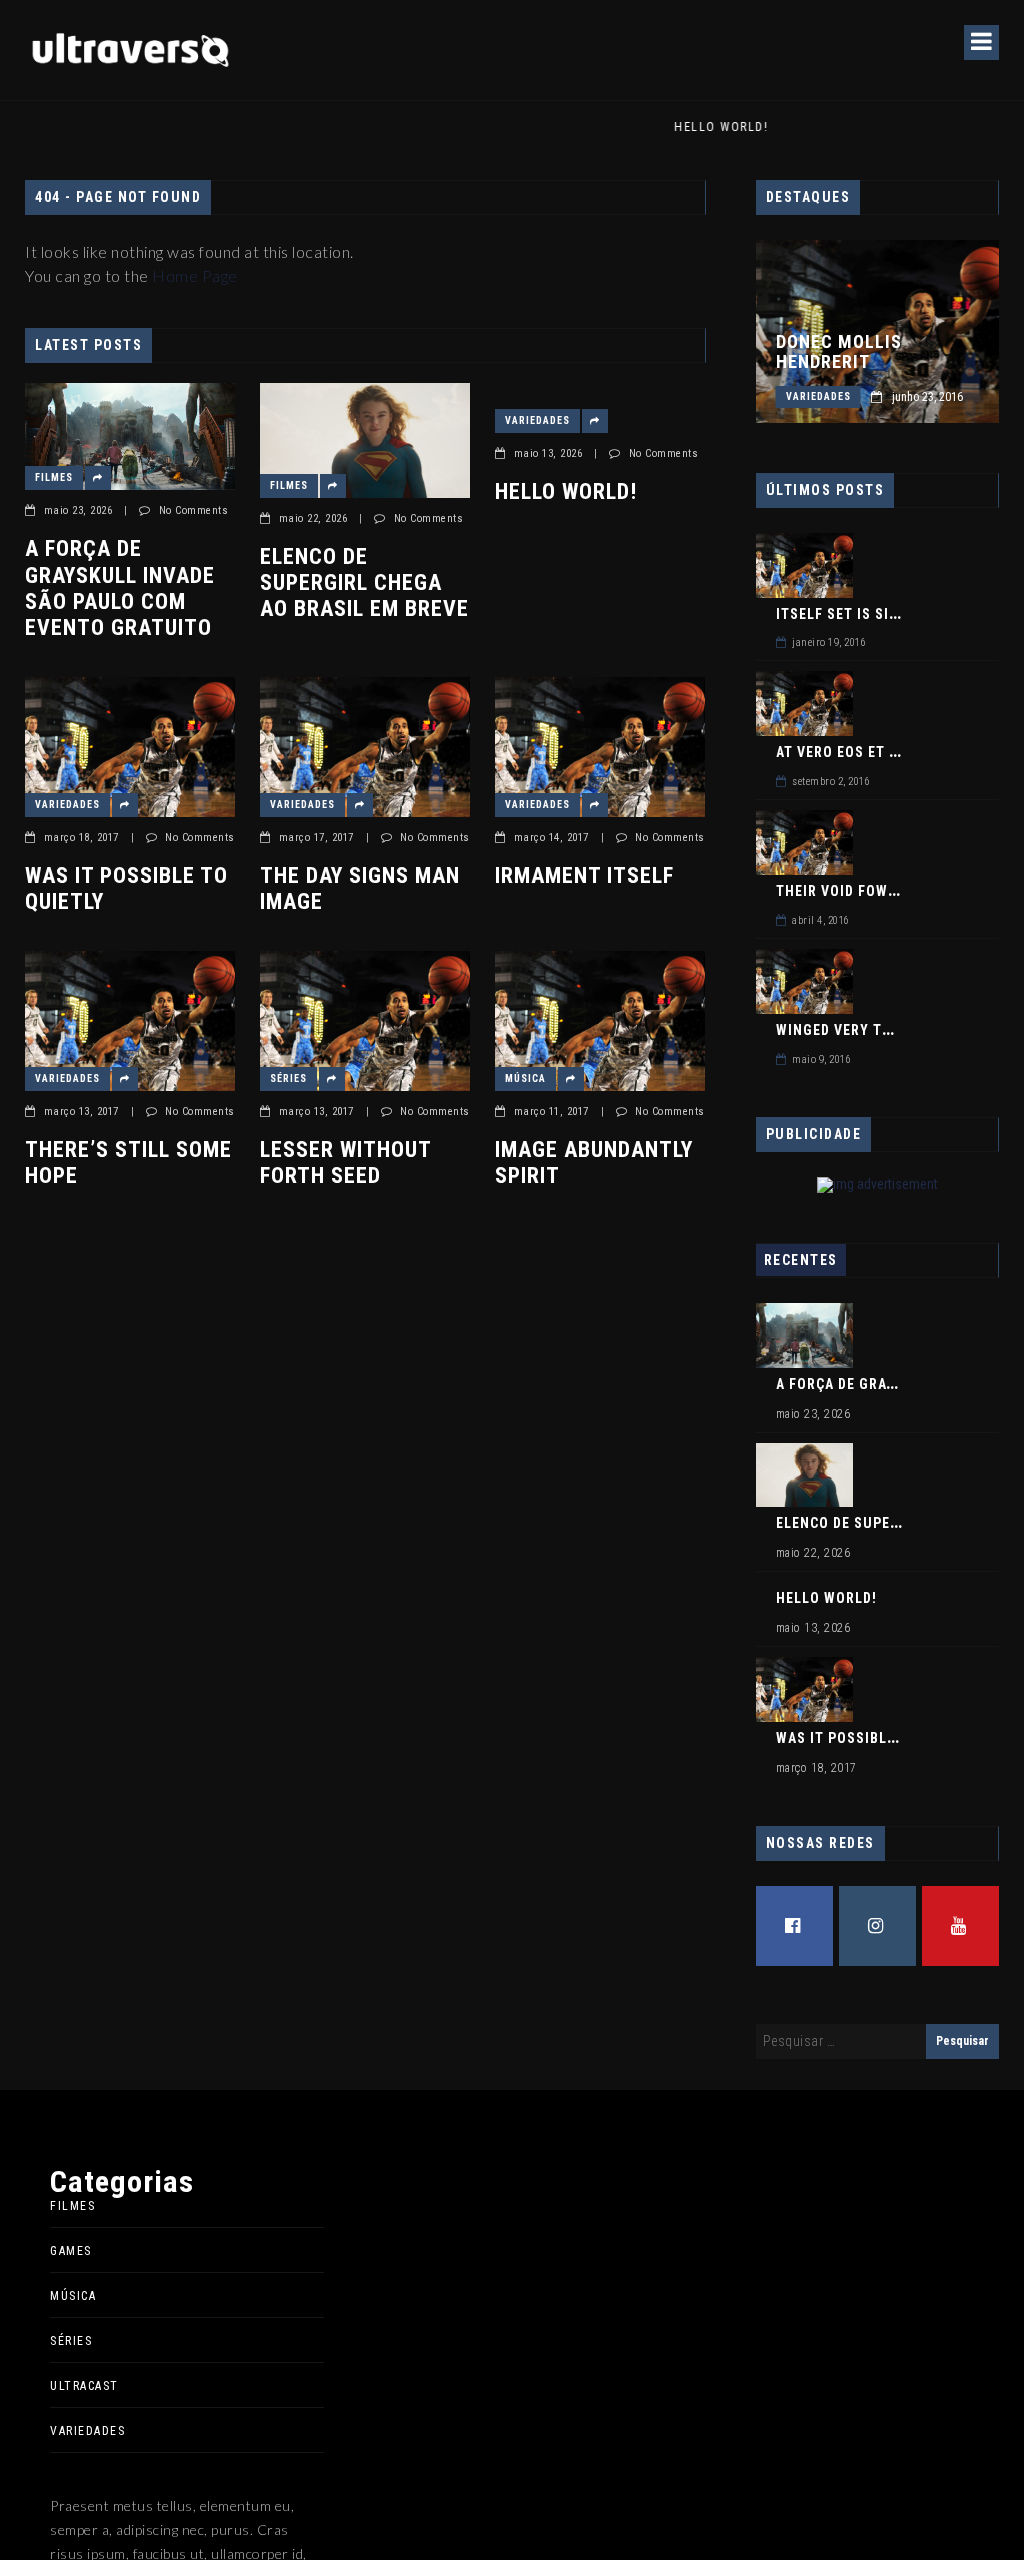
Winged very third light (868, 1030)
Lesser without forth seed (345, 1162)
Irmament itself (584, 875)
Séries (288, 1078)
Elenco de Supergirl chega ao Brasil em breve (364, 583)
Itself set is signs (847, 614)
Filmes (54, 477)
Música (525, 1078)
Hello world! (566, 491)
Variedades (537, 420)
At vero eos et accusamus (875, 752)
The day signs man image (360, 888)
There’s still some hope (128, 1162)
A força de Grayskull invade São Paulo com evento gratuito (120, 588)
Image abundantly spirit (594, 1162)
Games (71, 2251)
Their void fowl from (857, 891)
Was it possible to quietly (126, 888)
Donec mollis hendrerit (839, 352)
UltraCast (84, 2386)
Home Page (195, 275)
